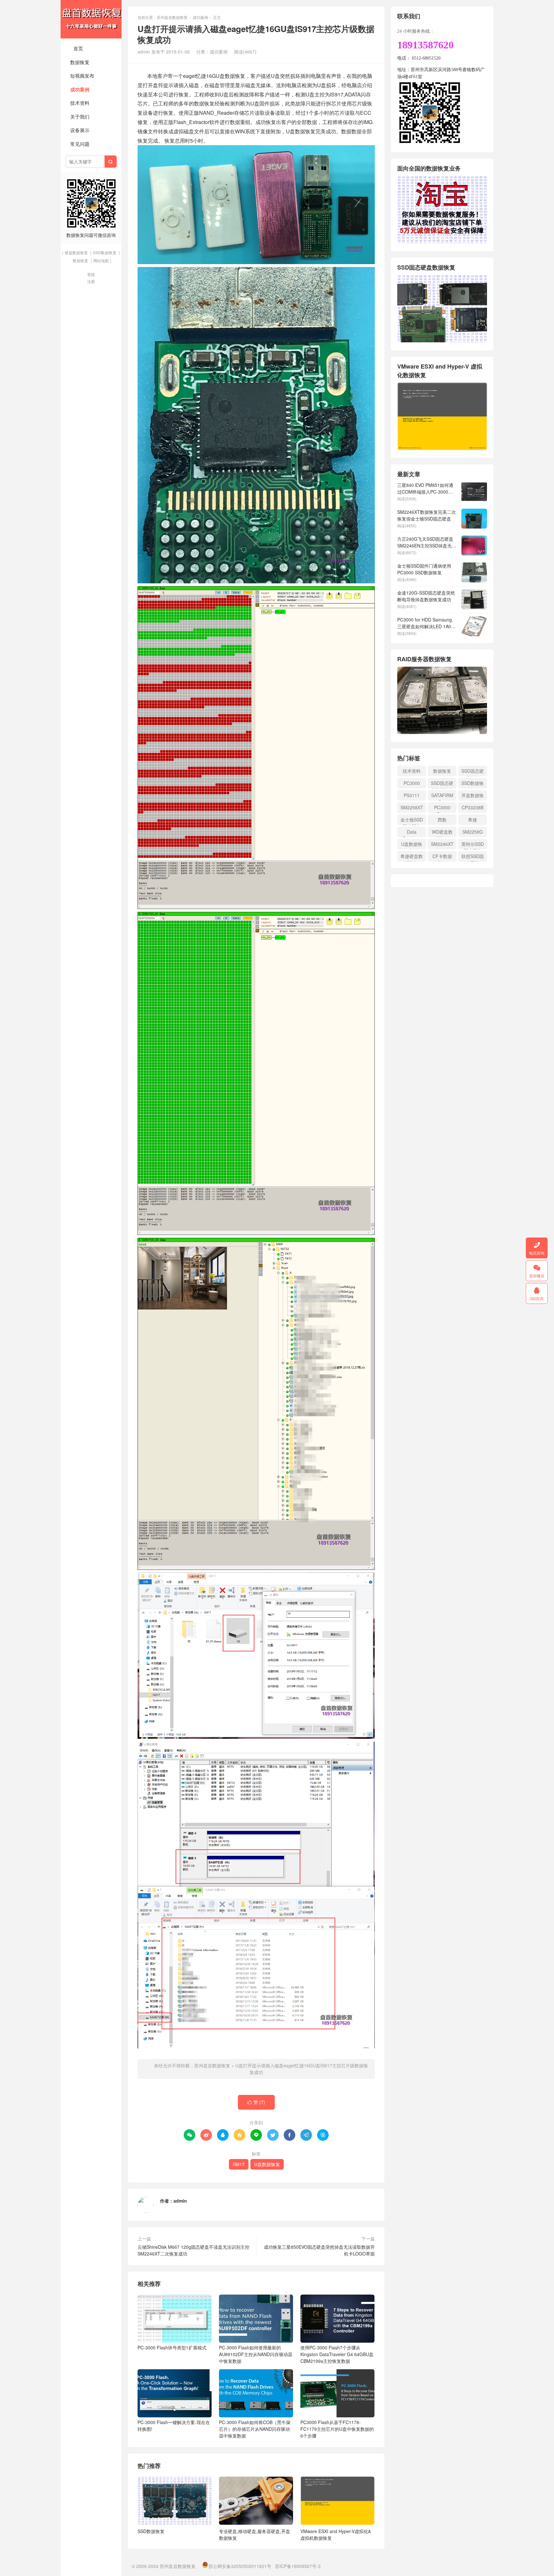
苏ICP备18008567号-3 (298, 2566)
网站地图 (101, 260)
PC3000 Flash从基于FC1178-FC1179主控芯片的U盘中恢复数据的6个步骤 (337, 2429)
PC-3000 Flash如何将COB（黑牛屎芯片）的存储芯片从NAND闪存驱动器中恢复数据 (255, 2429)
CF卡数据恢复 (442, 857)
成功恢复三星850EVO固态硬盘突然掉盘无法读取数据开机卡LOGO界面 (319, 2250)
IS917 (239, 2164)
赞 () (256, 2102)
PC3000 (412, 783)
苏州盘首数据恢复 (91, 19)
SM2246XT (442, 844)
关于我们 (80, 117)
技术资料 (80, 103)
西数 (442, 820)
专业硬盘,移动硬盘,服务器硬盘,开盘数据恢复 (255, 2534)
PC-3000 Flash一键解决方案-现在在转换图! (174, 2426)
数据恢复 (80, 62)
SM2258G (473, 832)
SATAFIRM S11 (442, 796)
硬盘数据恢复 (76, 252)
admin (180, 2201)
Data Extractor (412, 833)
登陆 (91, 274)
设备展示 (80, 130)
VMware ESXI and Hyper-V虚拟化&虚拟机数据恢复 (336, 2534)
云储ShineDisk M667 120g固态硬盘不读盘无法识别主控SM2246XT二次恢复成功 (193, 2250)
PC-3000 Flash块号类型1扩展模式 (172, 2347)
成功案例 (80, 89)
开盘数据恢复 (473, 796)
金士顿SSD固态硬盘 (412, 821)
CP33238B (473, 807)
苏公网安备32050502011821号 (240, 2566)
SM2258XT (412, 807)
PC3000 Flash (442, 809)
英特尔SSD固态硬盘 (473, 845)
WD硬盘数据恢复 (442, 833)
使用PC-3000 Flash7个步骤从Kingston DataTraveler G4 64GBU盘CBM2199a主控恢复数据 (337, 2354)
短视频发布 (82, 75)
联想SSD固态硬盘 (473, 857)
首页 (78, 48)
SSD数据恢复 (105, 252)
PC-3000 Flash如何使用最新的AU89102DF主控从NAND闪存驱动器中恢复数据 (256, 2354)
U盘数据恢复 (267, 2164)
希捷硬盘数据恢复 (412, 857)
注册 (91, 281)
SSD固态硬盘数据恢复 (442, 784)
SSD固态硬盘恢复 (473, 772)
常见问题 (80, 144)
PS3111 (412, 795)
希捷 (473, 820)
